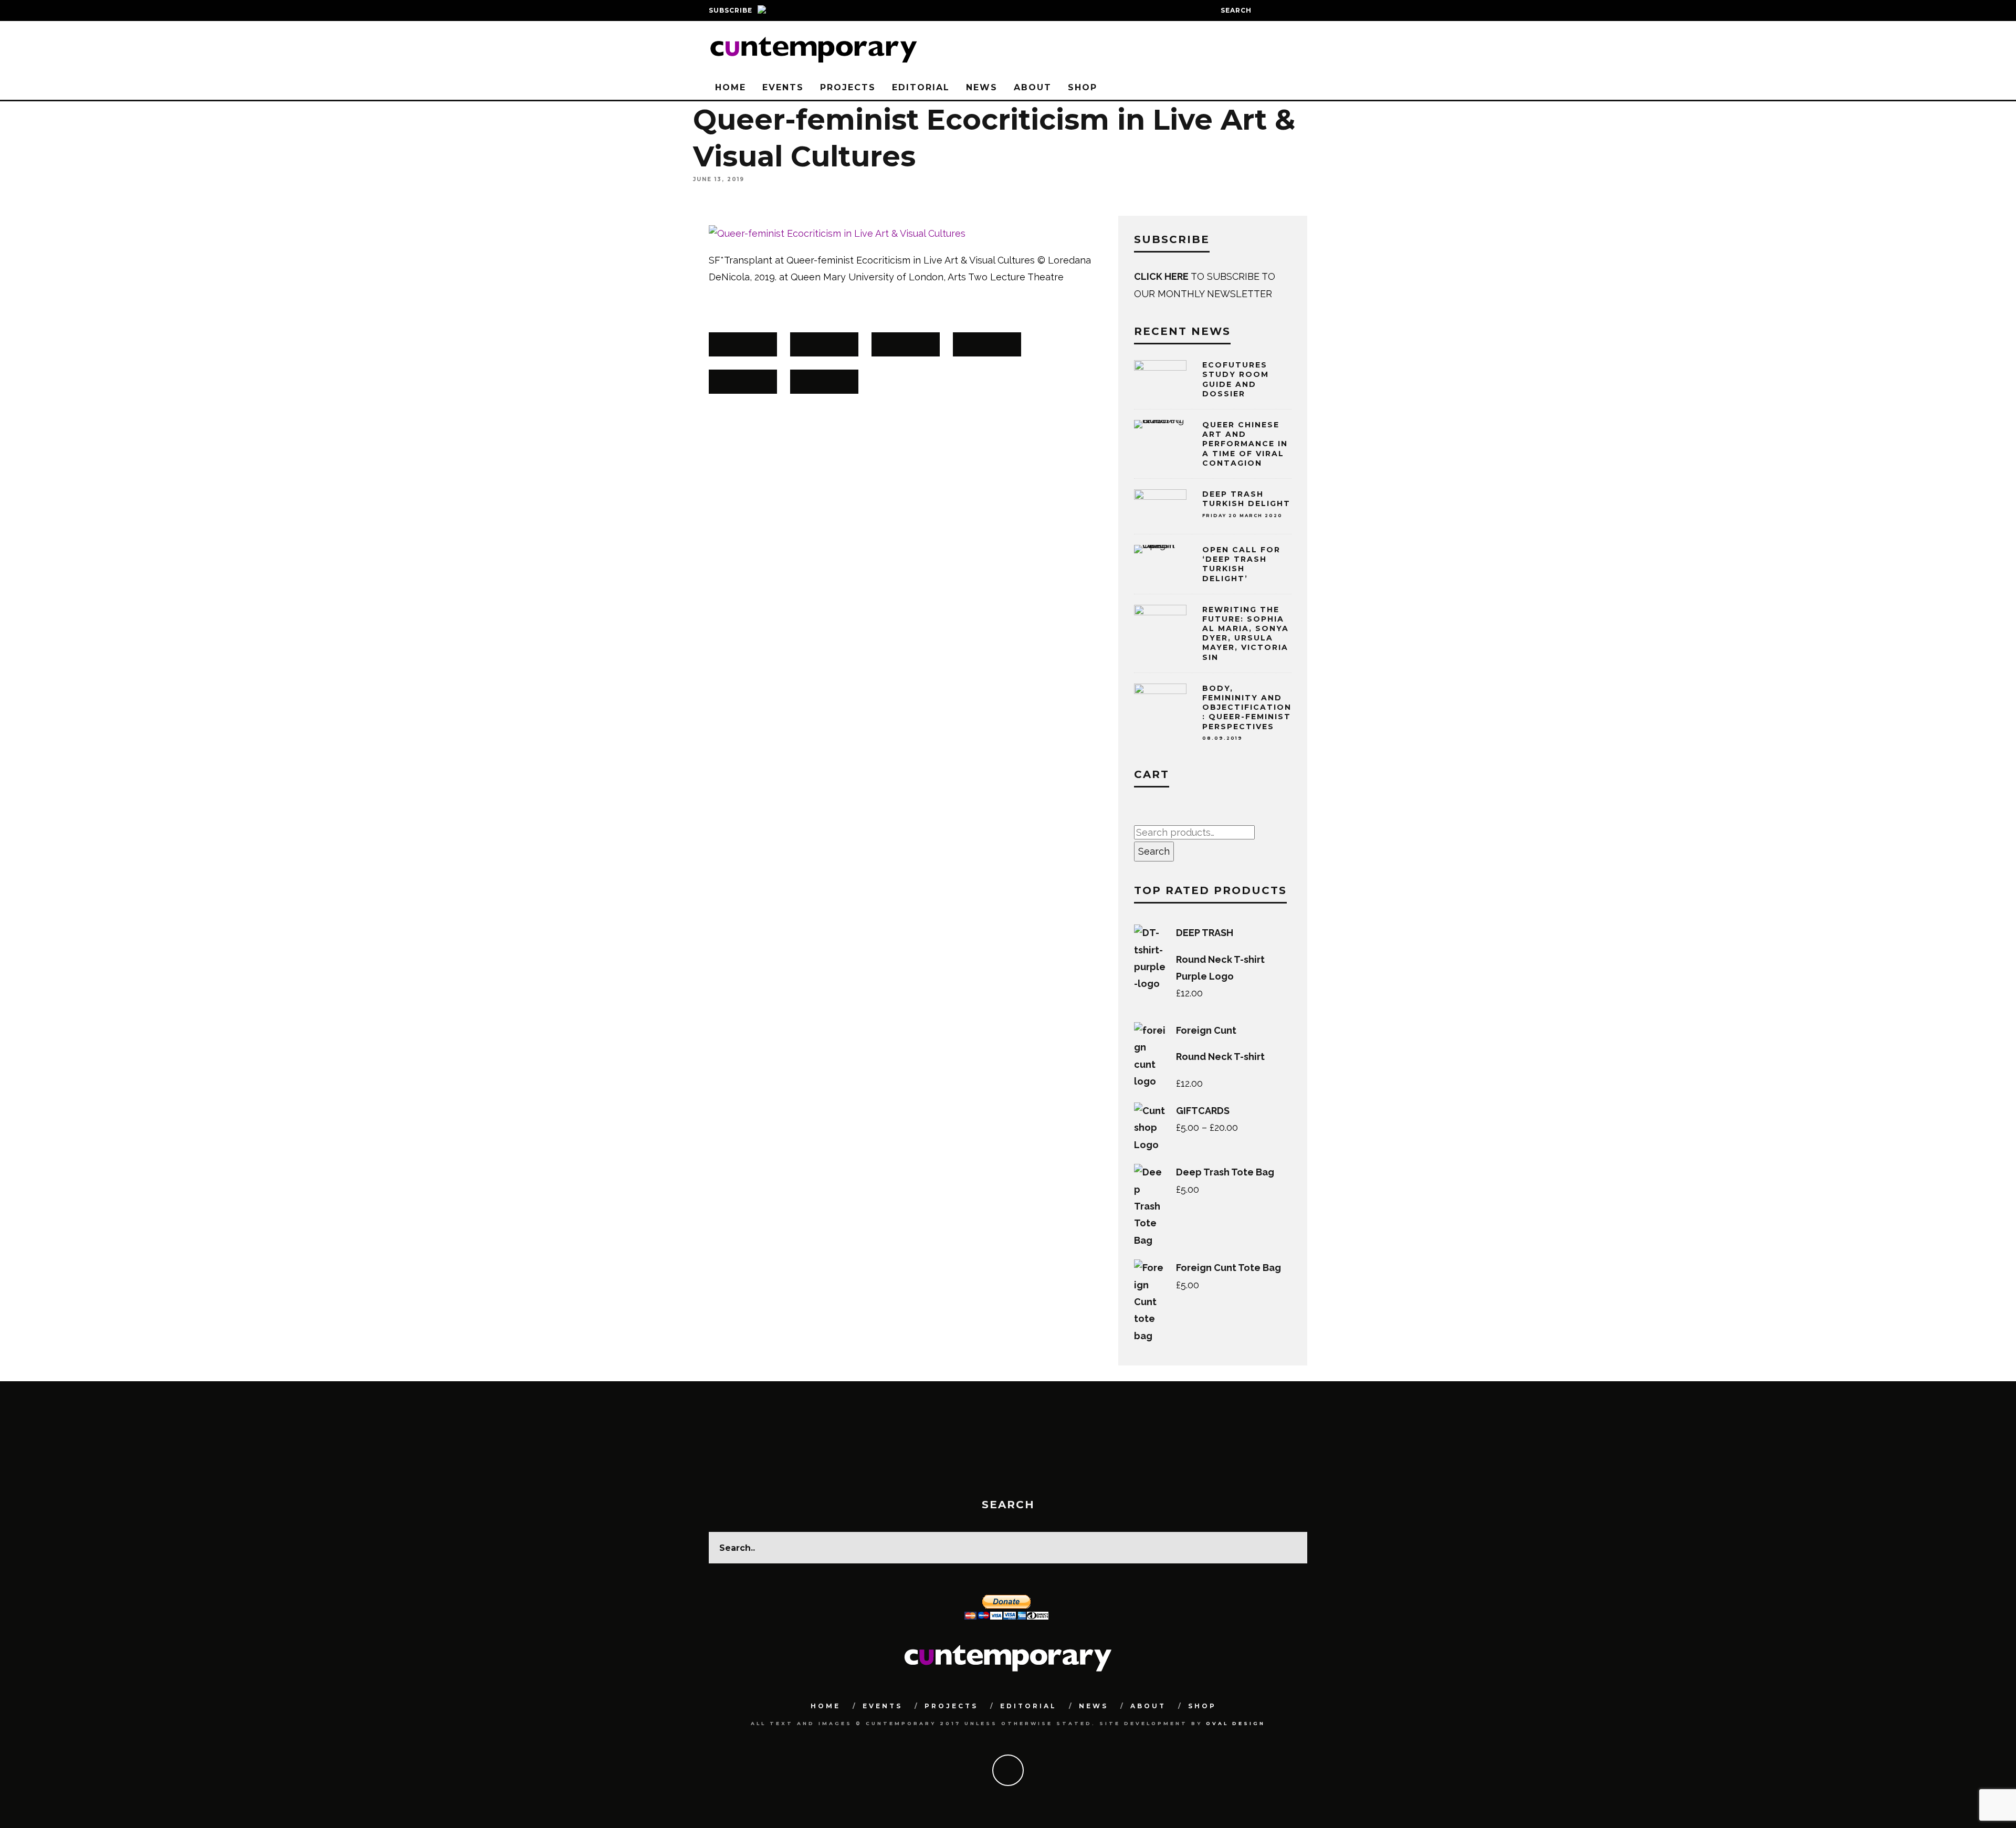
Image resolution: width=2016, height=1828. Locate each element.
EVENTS (783, 87)
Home (731, 87)
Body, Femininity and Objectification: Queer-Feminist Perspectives (1247, 712)
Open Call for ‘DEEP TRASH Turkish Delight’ (1241, 564)
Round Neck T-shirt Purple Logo (1220, 968)
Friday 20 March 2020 (1242, 516)
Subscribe (731, 10)
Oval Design (1236, 1723)
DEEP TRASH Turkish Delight (1246, 499)
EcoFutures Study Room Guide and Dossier (1236, 379)
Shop (1083, 87)
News (982, 87)
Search (1154, 851)
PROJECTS (848, 87)
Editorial (921, 87)
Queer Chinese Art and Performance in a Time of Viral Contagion (1245, 444)
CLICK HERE (1162, 276)
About (1033, 87)
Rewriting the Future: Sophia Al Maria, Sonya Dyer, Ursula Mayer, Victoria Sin (1246, 633)
